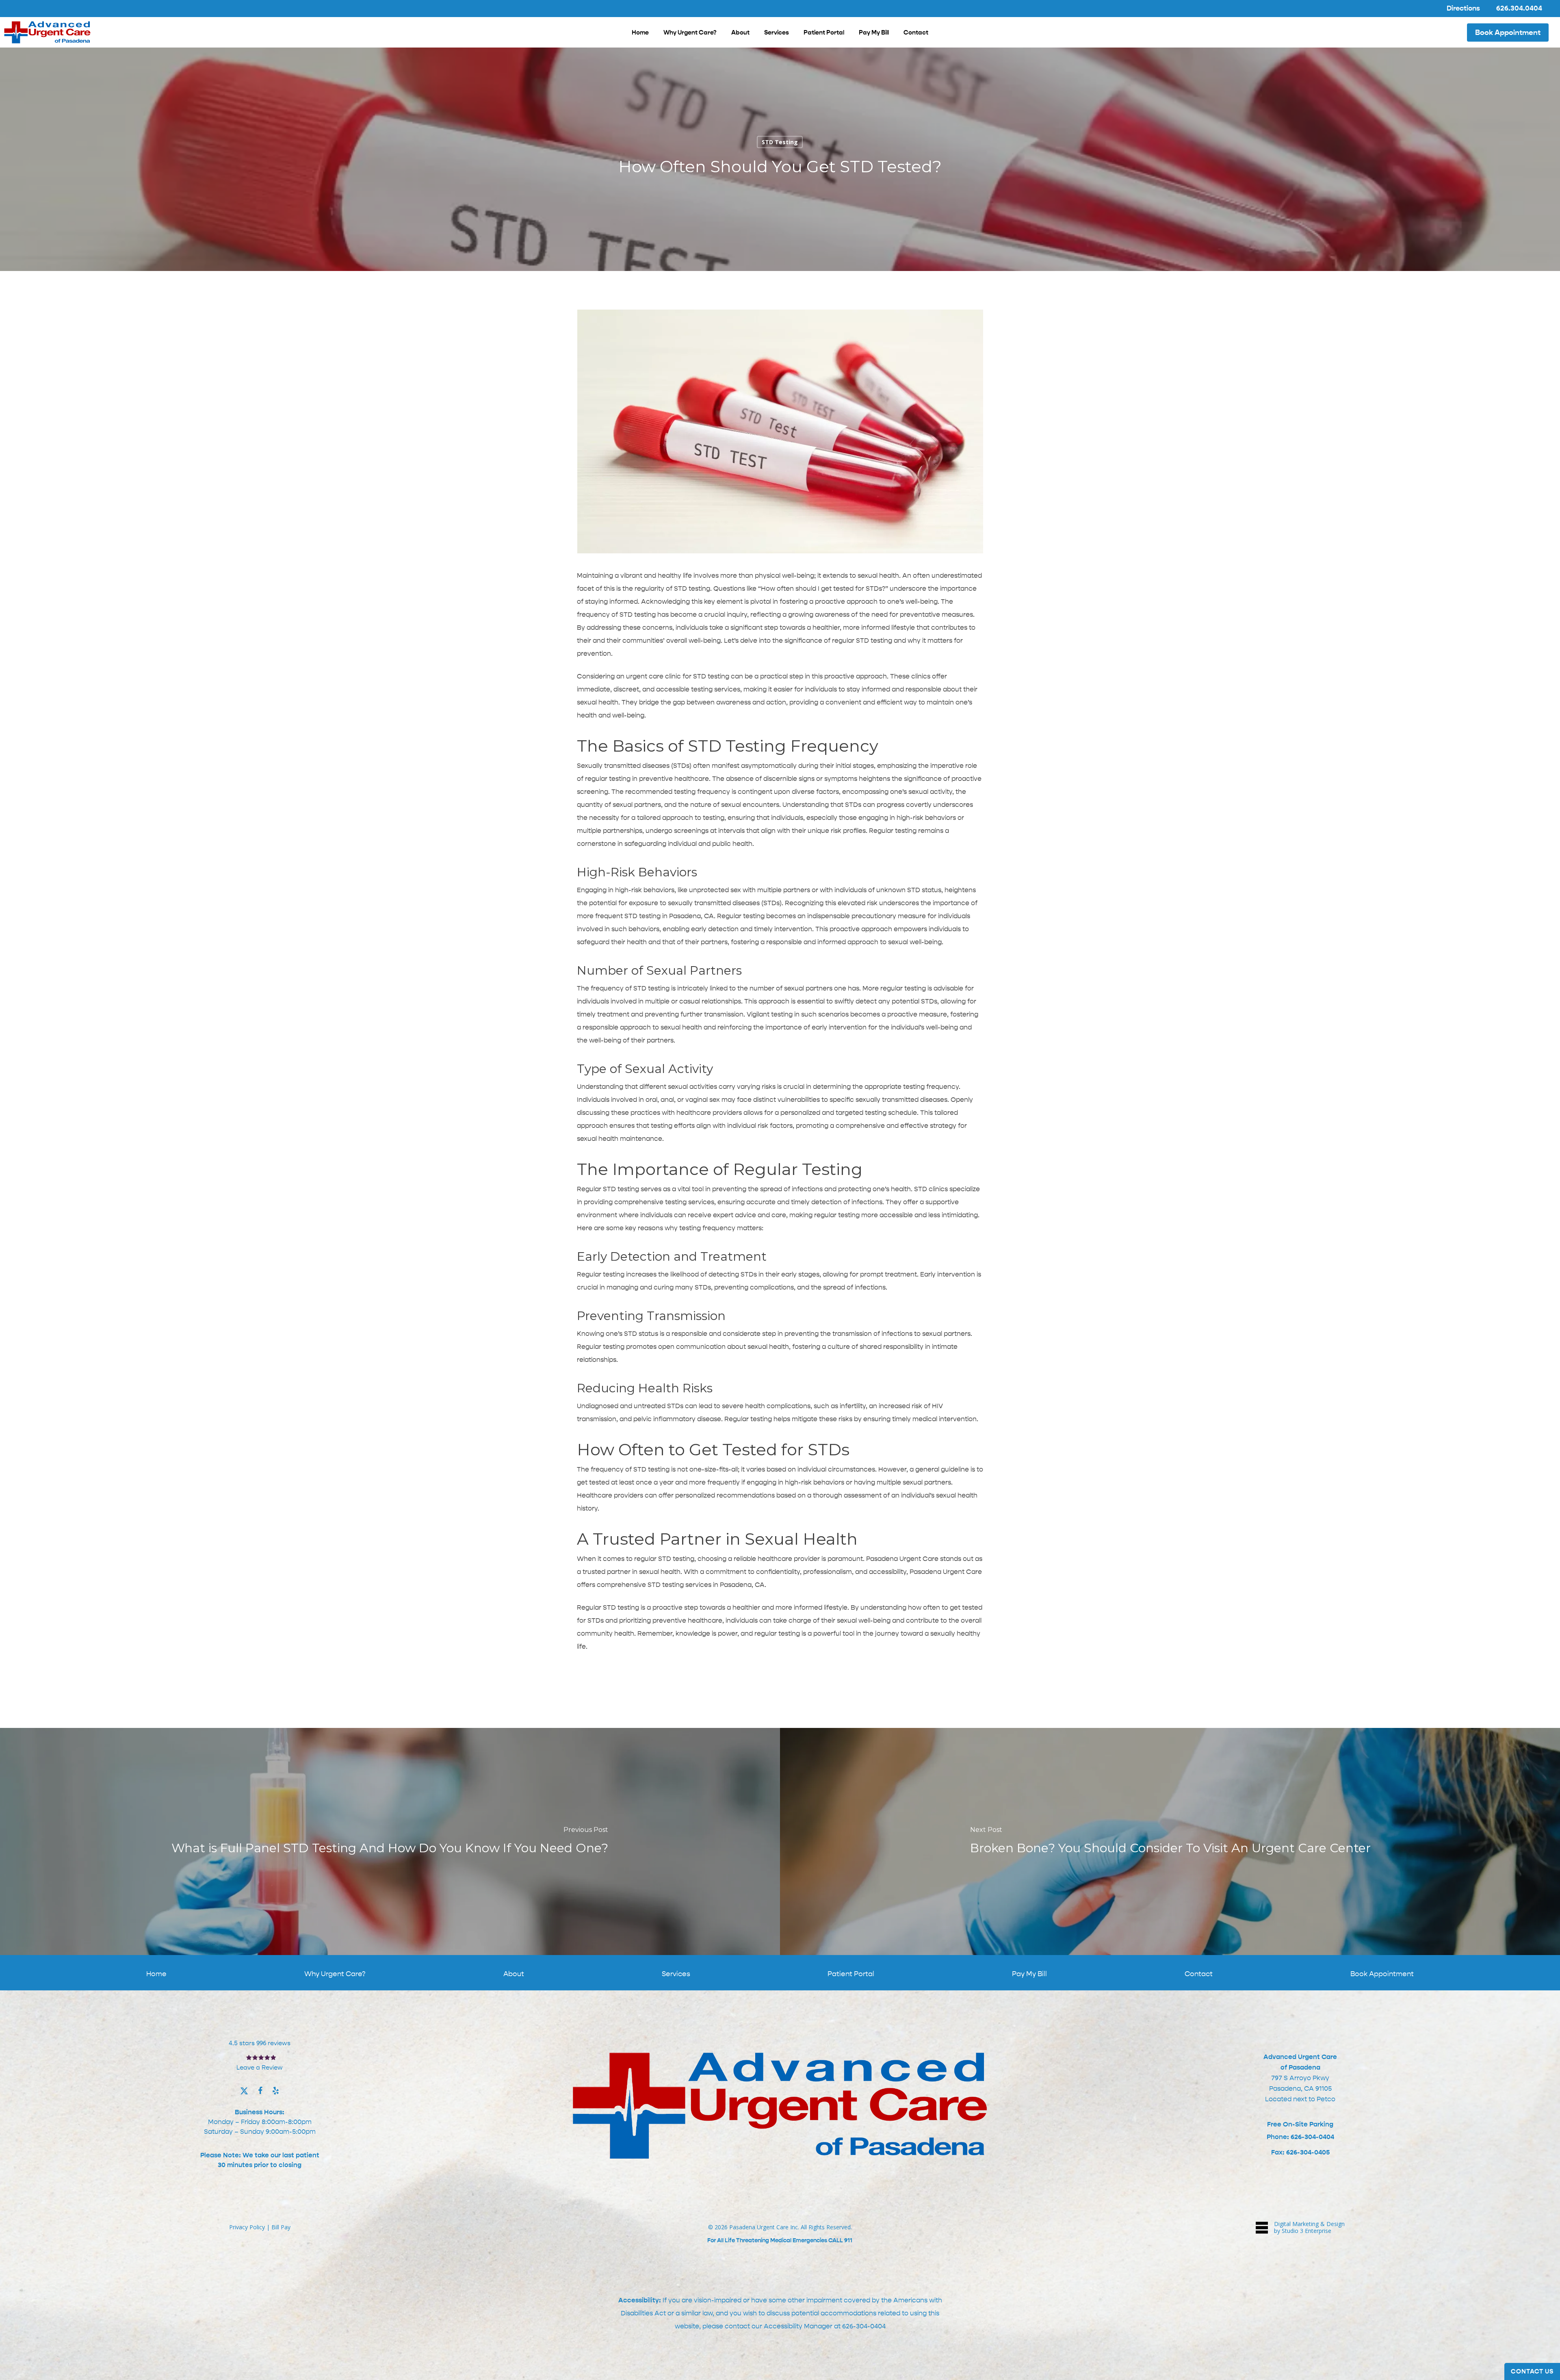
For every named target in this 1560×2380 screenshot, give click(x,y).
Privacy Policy (247, 2227)
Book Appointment (1382, 1974)
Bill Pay (281, 2227)
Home (156, 1974)
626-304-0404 (864, 2326)
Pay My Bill (1029, 1974)
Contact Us (1532, 2371)
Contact (1199, 1974)
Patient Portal (851, 1974)
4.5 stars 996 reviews (260, 2043)
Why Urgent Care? (335, 1974)
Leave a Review (260, 2068)
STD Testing (780, 142)
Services (676, 1974)
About (514, 1974)
